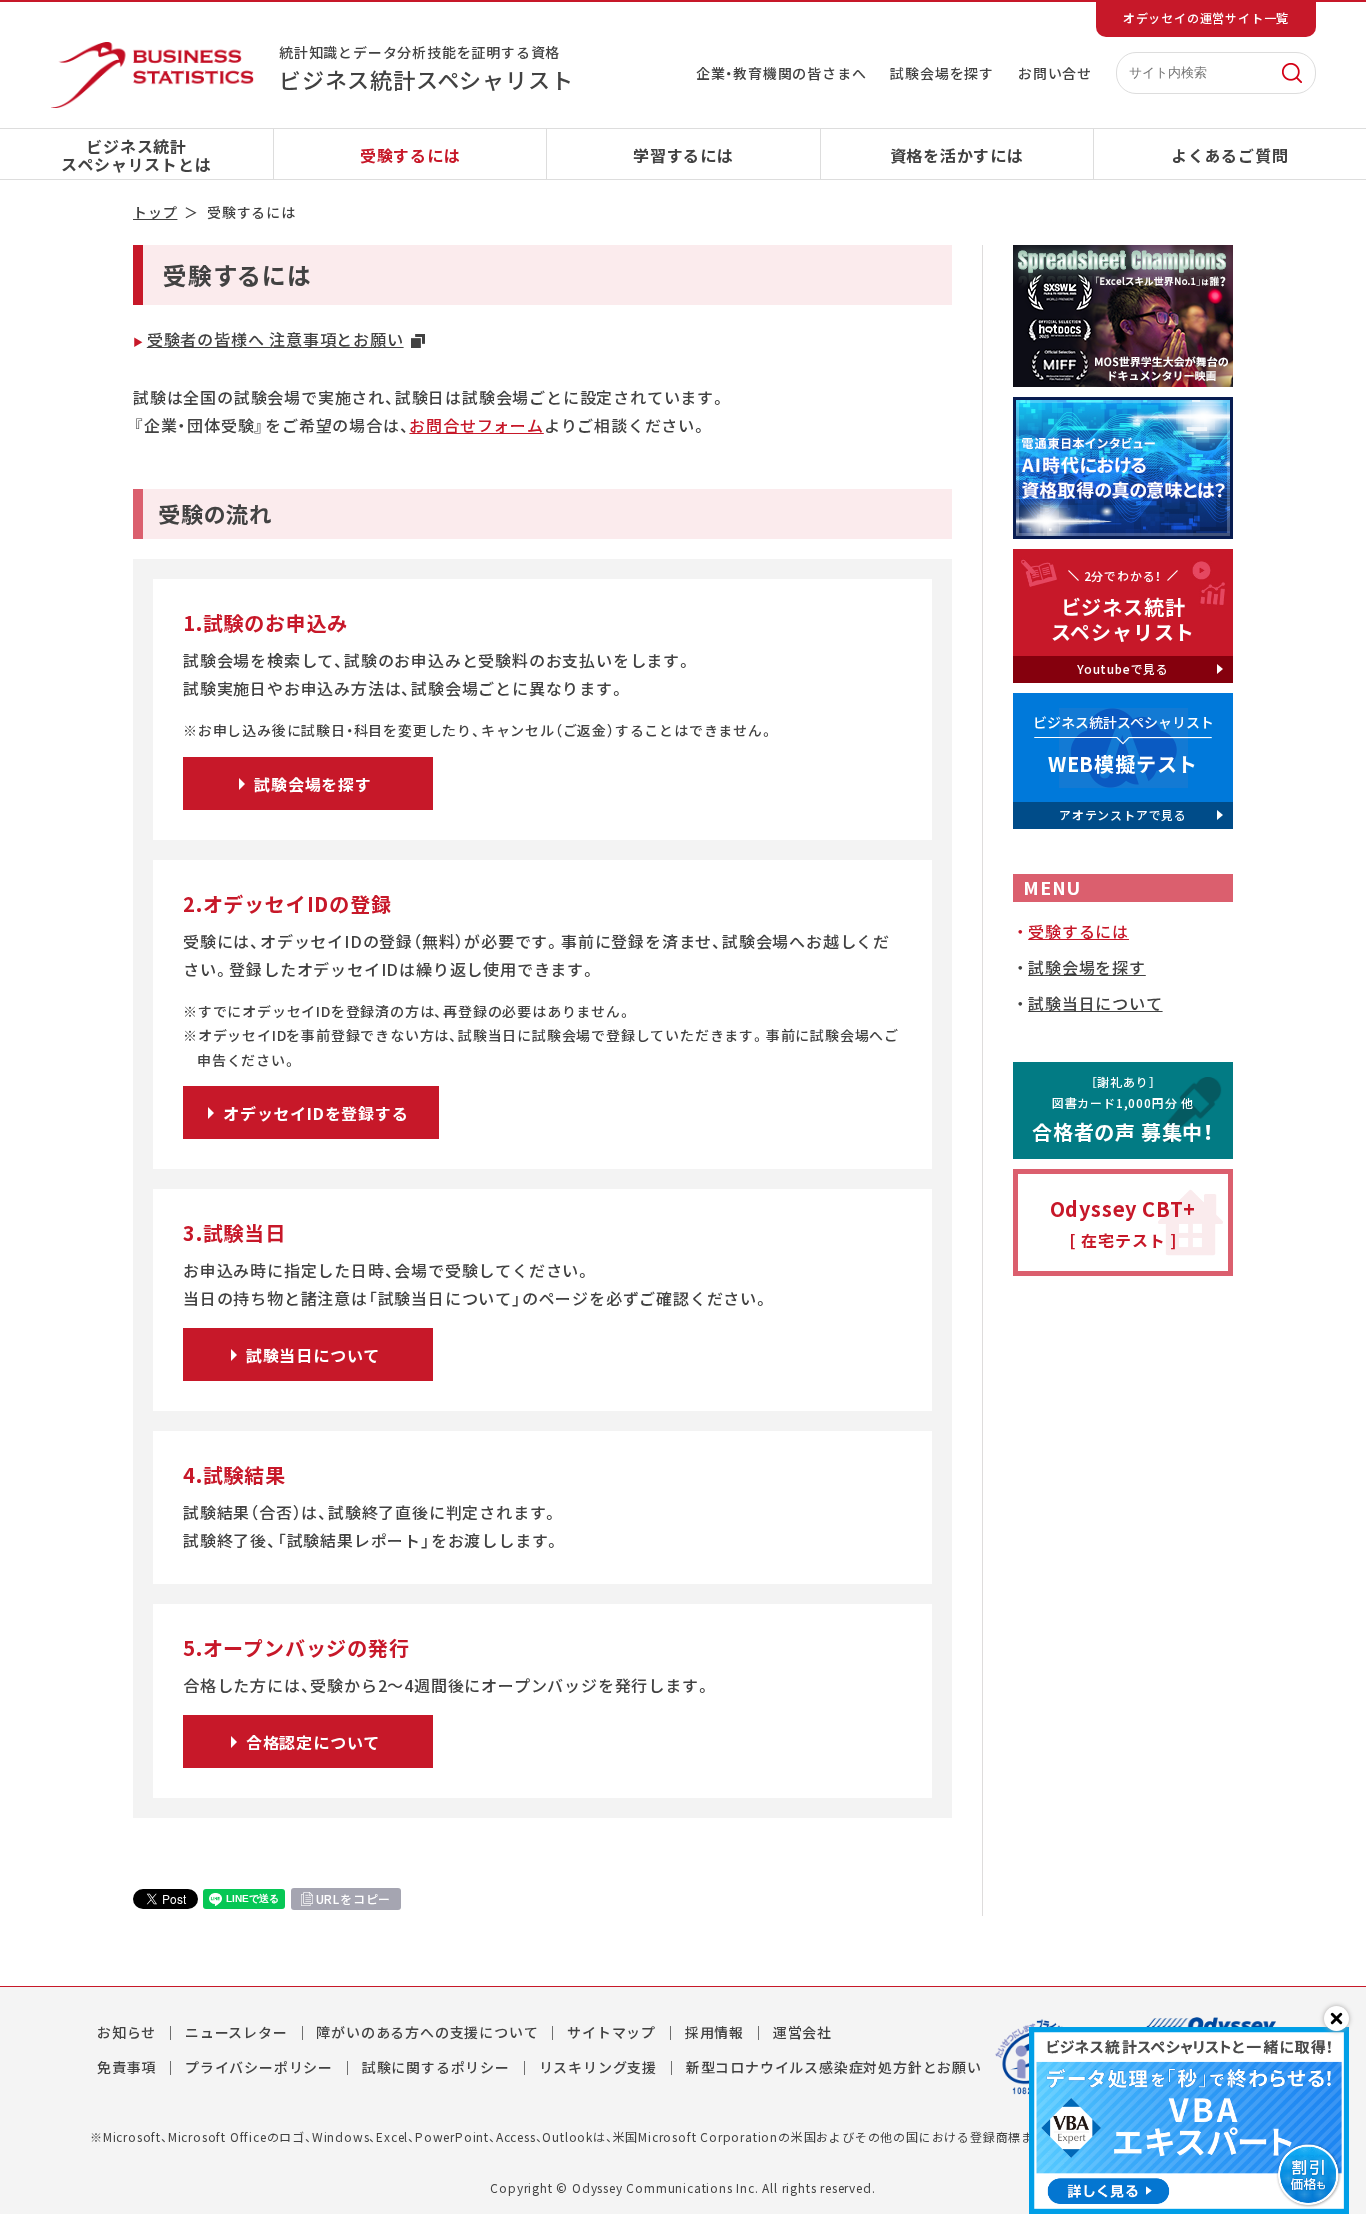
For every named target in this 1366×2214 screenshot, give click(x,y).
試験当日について (1095, 1003)
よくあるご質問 (1230, 155)
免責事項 (126, 2067)
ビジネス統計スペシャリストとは (136, 155)
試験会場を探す (942, 73)
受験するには (410, 155)
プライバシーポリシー (259, 2067)
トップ (155, 212)
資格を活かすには (957, 155)
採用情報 (714, 2032)
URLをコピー (354, 1899)
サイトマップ (611, 2032)
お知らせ (126, 2032)
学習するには (683, 155)
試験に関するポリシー (436, 2067)
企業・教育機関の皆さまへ (781, 73)
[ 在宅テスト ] (1123, 1223)
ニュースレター (236, 2032)
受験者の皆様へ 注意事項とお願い (275, 339)
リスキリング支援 (598, 2067)
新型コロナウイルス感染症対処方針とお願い (834, 2067)
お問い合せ (1055, 73)
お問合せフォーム (476, 425)
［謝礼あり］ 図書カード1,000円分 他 (1123, 1109)
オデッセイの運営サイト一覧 (1206, 18)
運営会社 (802, 2032)
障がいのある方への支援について (427, 2032)
